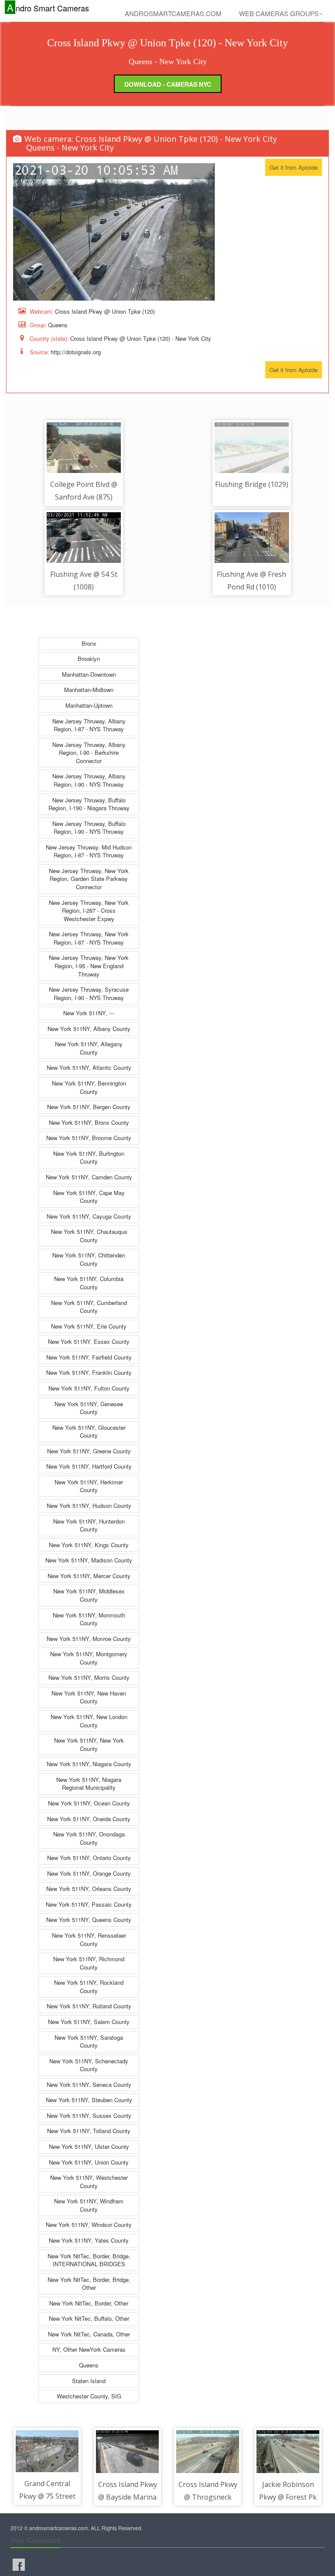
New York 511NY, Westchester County (89, 2182)
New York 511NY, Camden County (89, 1177)
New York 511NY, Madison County (89, 1560)
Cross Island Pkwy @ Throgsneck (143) (208, 2497)
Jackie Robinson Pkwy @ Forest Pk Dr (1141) (288, 2497)
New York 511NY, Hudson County (89, 1506)
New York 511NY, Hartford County (89, 1466)
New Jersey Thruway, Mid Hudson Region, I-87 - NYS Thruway (89, 851)
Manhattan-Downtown (89, 674)
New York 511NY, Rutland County (89, 2006)
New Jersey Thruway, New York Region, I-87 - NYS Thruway (89, 938)
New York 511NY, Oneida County (89, 1819)
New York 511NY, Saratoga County (89, 2042)
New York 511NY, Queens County (89, 1920)
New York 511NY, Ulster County (89, 2146)
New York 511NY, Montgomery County (89, 1658)
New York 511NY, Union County (89, 2162)
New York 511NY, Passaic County (89, 1904)
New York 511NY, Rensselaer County (89, 1939)
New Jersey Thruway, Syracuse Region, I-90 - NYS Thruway (89, 993)
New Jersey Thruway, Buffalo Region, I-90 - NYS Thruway (89, 828)
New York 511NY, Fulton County (89, 1388)
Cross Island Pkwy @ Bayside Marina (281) (128, 2497)
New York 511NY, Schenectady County (89, 2065)
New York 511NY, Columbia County (89, 1283)
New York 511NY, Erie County (89, 1326)
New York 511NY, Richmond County (89, 1963)
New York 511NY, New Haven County (89, 1697)
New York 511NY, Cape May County (89, 1197)
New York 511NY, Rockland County (89, 1987)
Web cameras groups (279, 13)
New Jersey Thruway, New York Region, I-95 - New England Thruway (89, 966)
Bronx (89, 643)
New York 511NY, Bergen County (89, 1107)
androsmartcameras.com (173, 13)
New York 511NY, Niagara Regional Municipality (89, 1784)
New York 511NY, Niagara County (89, 1764)
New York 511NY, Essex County (89, 1341)
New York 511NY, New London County (89, 1721)
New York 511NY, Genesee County (89, 1408)
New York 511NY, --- (89, 1013)
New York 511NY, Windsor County (89, 2225)
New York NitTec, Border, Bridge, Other (89, 2284)
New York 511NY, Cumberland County (89, 1307)
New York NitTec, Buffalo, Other (89, 2318)
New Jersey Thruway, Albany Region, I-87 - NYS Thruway (89, 725)
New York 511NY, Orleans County (89, 1889)
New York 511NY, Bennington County (89, 1087)
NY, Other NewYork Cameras (89, 2349)
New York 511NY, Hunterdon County (89, 1525)
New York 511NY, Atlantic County (89, 1067)
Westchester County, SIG (89, 2396)
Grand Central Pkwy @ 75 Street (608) (47, 2496)
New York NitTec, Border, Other (89, 2303)
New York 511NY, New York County (89, 1744)
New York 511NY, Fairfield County (89, 1357)
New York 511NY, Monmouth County (89, 1619)
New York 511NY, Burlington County (89, 1158)
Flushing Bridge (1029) (252, 484)
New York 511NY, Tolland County (89, 2131)
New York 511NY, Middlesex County (89, 1595)
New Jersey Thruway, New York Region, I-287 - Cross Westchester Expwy (89, 911)
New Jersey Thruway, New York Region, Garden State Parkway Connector (89, 879)
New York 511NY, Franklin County (89, 1372)
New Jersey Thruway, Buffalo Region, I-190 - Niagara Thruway (89, 804)
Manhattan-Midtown (89, 690)
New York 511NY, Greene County (89, 1451)
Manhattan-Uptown (89, 705)
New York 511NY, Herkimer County (89, 1486)
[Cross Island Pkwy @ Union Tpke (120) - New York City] (114, 232)
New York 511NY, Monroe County (89, 1639)
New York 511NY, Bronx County (89, 1122)
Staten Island (89, 2381)
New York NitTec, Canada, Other (89, 2334)
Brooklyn (89, 659)
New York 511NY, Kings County (89, 1545)
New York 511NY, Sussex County (89, 2115)
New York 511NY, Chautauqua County (89, 1236)
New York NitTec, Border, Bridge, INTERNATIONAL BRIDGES (89, 2260)
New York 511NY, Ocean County (89, 1803)
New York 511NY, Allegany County (89, 1048)
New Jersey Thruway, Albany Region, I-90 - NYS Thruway (89, 780)
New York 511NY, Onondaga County (89, 1838)
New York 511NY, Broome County (89, 1138)
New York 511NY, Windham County (89, 2205)
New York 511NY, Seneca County (89, 2084)
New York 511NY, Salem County (89, 2022)
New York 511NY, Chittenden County (89, 1259)
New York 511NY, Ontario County (89, 1858)
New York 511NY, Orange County (89, 1873)
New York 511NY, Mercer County (89, 1576)
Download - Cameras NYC (168, 84)
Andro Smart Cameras (48, 8)
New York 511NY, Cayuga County (89, 1216)
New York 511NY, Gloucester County (89, 1432)
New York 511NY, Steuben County (89, 2100)
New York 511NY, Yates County (89, 2240)
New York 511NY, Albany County (89, 1029)
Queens (89, 2365)
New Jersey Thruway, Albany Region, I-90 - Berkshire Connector (89, 753)
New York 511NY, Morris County (89, 1677)
